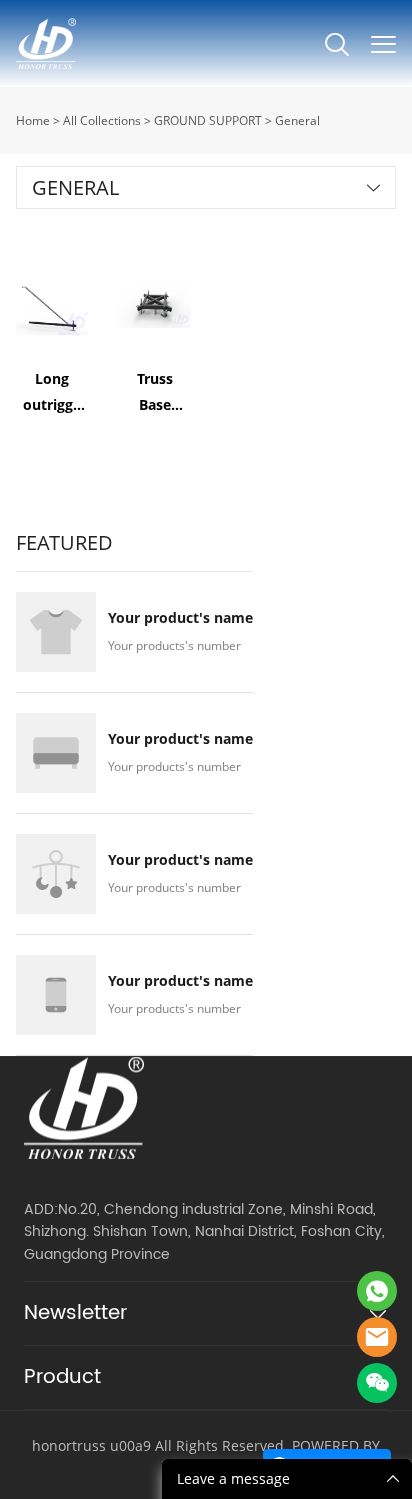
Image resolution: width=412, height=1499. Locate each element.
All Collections (102, 120)
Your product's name (180, 618)
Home (33, 120)
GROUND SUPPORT (208, 120)
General (297, 120)
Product (62, 1377)
